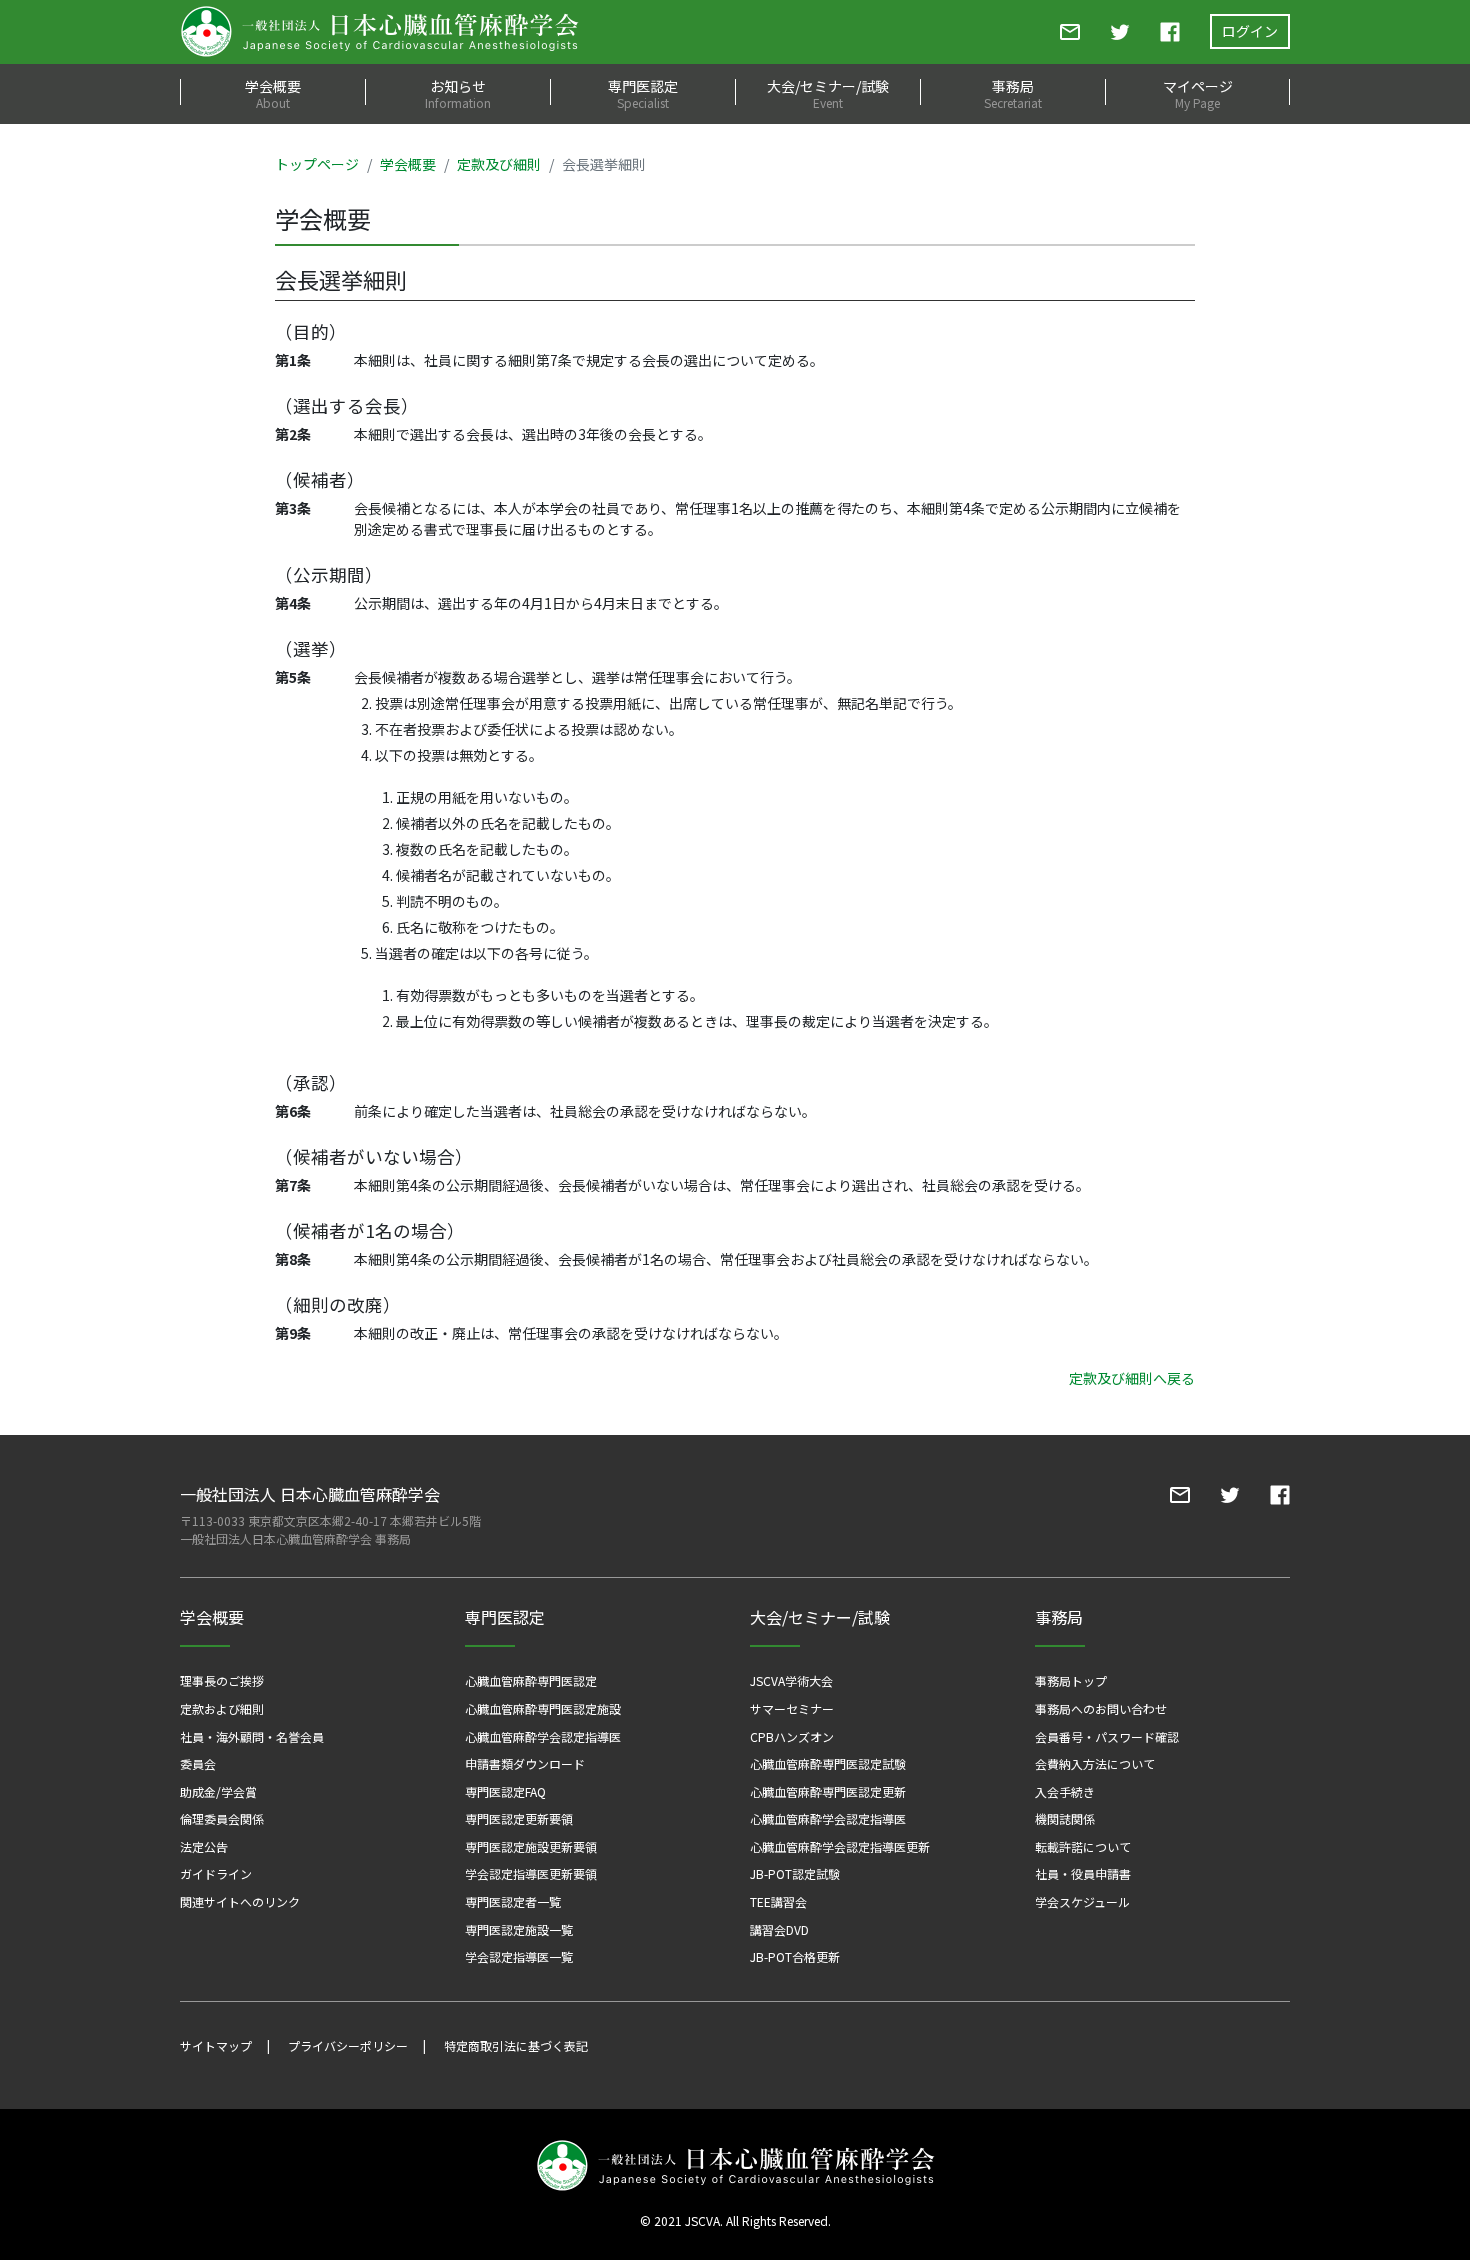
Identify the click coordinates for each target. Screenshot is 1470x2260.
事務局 (1013, 93)
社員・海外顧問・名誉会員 (252, 1736)
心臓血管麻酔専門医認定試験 (828, 1763)
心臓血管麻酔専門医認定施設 (543, 1708)
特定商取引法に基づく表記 (516, 2045)
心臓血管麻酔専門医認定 (531, 1680)
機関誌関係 (1065, 1818)
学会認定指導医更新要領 (531, 1873)
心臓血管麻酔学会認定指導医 (543, 1736)
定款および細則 (222, 1708)
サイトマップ (216, 2045)
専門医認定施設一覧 (519, 1929)
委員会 (198, 1763)
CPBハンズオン (792, 1736)
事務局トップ (1071, 1680)
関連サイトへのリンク (240, 1901)
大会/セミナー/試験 (828, 93)
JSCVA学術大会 (791, 1680)
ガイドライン (216, 1873)
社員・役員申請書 (1083, 1873)
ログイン (1250, 31)
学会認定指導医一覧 (519, 1956)
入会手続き (1065, 1791)
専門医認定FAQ (505, 1791)
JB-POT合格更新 (795, 1956)
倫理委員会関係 (222, 1818)
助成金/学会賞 (218, 1791)
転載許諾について (1083, 1846)
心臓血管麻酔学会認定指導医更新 (840, 1846)
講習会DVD (779, 1929)
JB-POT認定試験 (795, 1873)
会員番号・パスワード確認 (1107, 1736)
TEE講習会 (778, 1901)
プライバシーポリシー (348, 2045)
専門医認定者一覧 (513, 1901)
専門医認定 (643, 93)
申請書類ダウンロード (525, 1763)
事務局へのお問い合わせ (1101, 1708)
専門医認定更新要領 (519, 1818)
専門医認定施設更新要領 (531, 1846)
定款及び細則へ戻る (1132, 1378)
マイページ (1198, 93)
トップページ (317, 164)
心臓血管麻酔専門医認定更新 (828, 1791)
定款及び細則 (499, 164)
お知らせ (458, 93)
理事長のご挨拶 (222, 1680)
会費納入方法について (1095, 1763)
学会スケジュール (1082, 1901)
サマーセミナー (792, 1708)
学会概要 (273, 93)
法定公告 (204, 1846)
